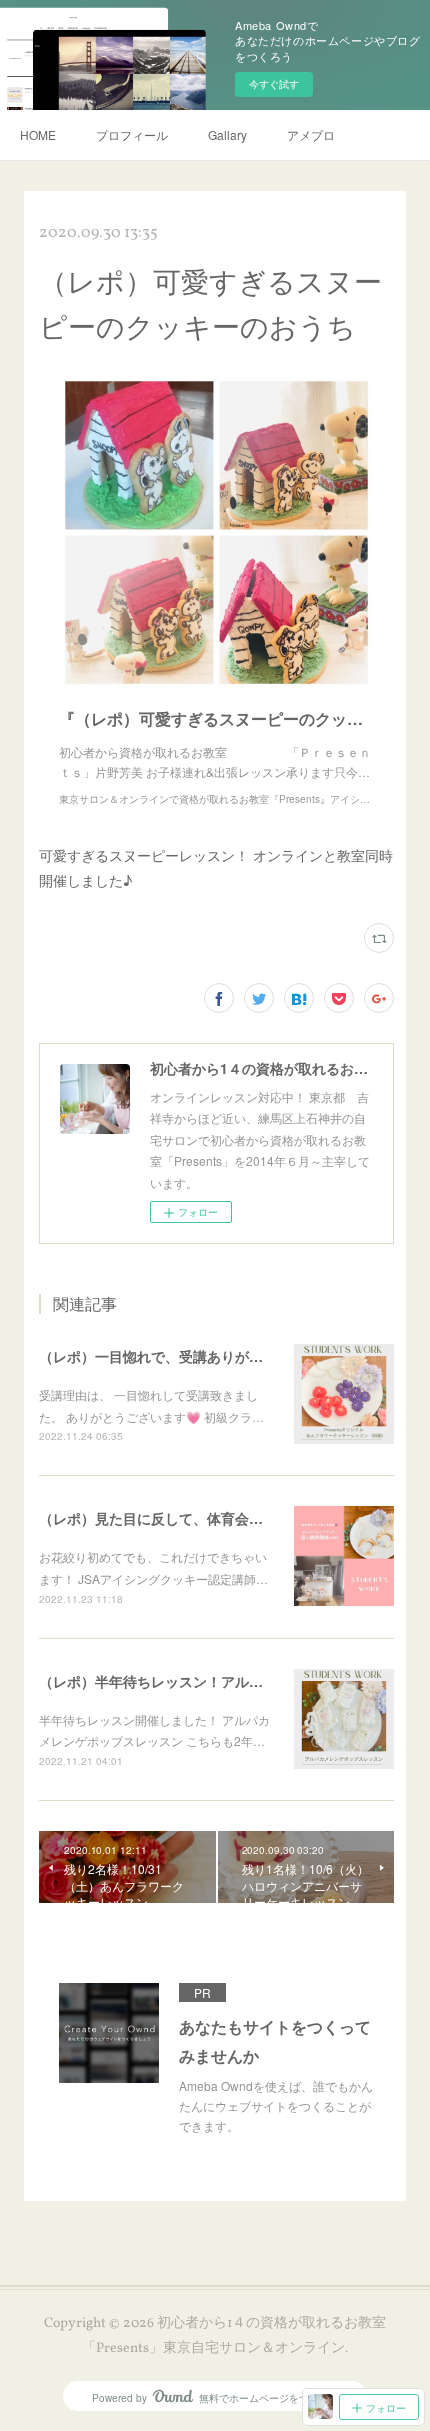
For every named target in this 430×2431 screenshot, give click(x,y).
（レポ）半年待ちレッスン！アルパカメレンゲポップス (214, 1681)
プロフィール (132, 134)
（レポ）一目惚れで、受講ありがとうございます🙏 (201, 1356)
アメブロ (311, 134)
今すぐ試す (274, 84)
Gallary (227, 134)
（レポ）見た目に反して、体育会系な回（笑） (186, 1518)
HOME (38, 134)
